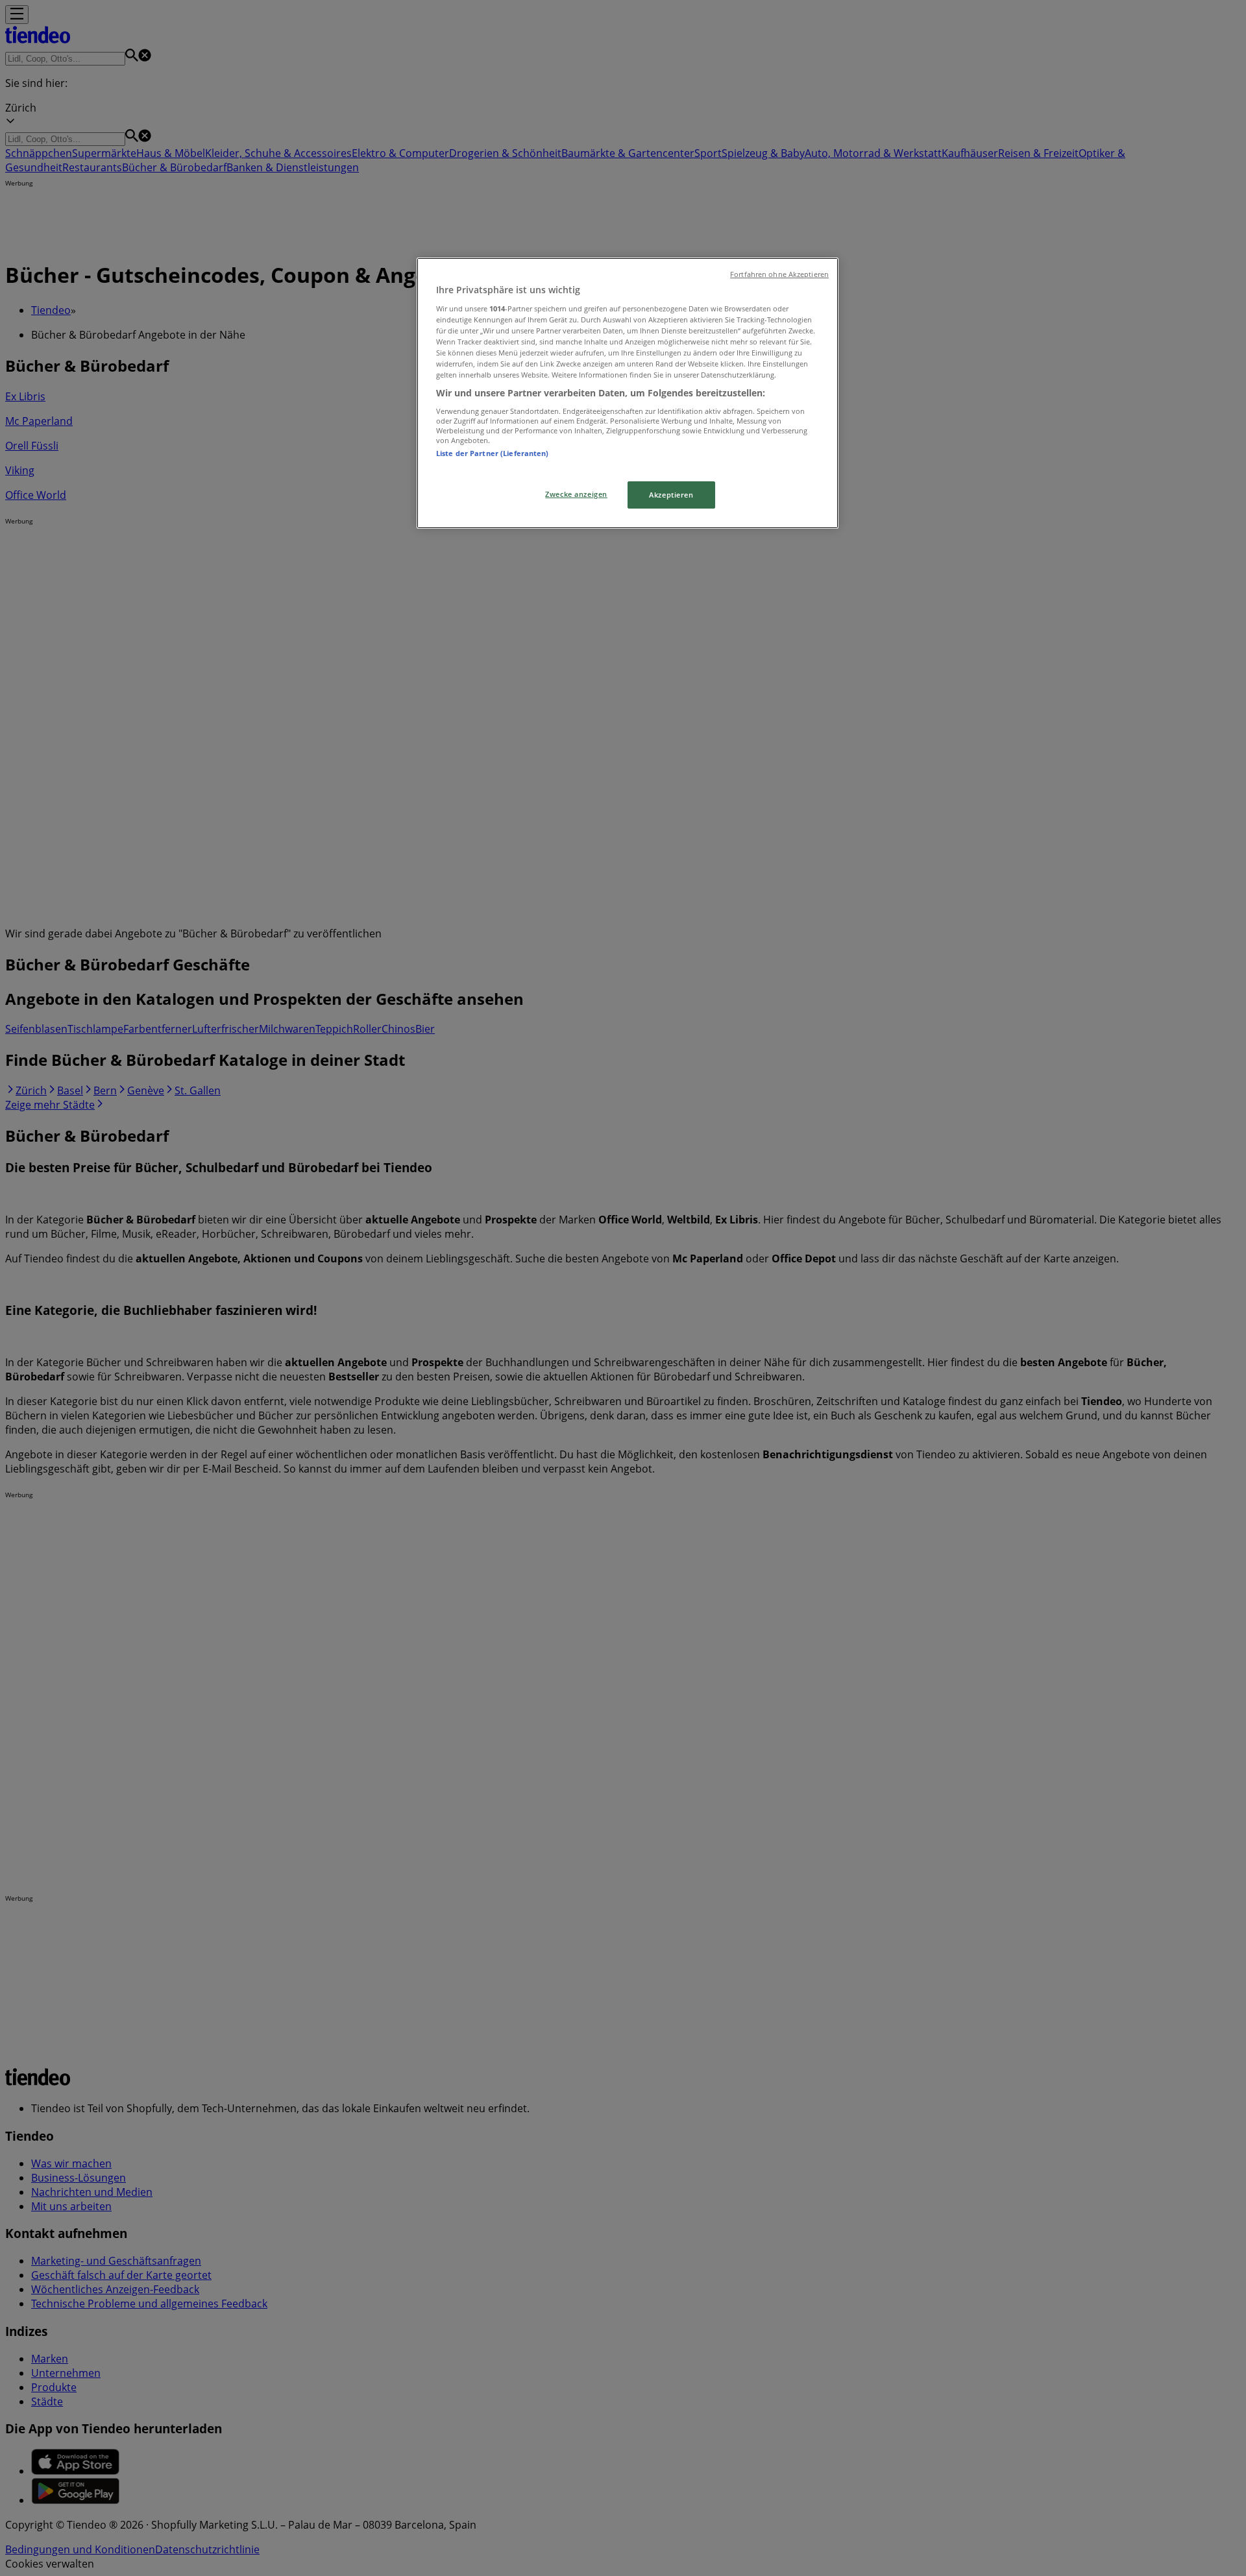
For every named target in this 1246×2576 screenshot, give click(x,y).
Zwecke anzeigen (576, 494)
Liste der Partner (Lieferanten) (493, 453)
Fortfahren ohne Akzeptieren (779, 274)
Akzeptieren (671, 495)
